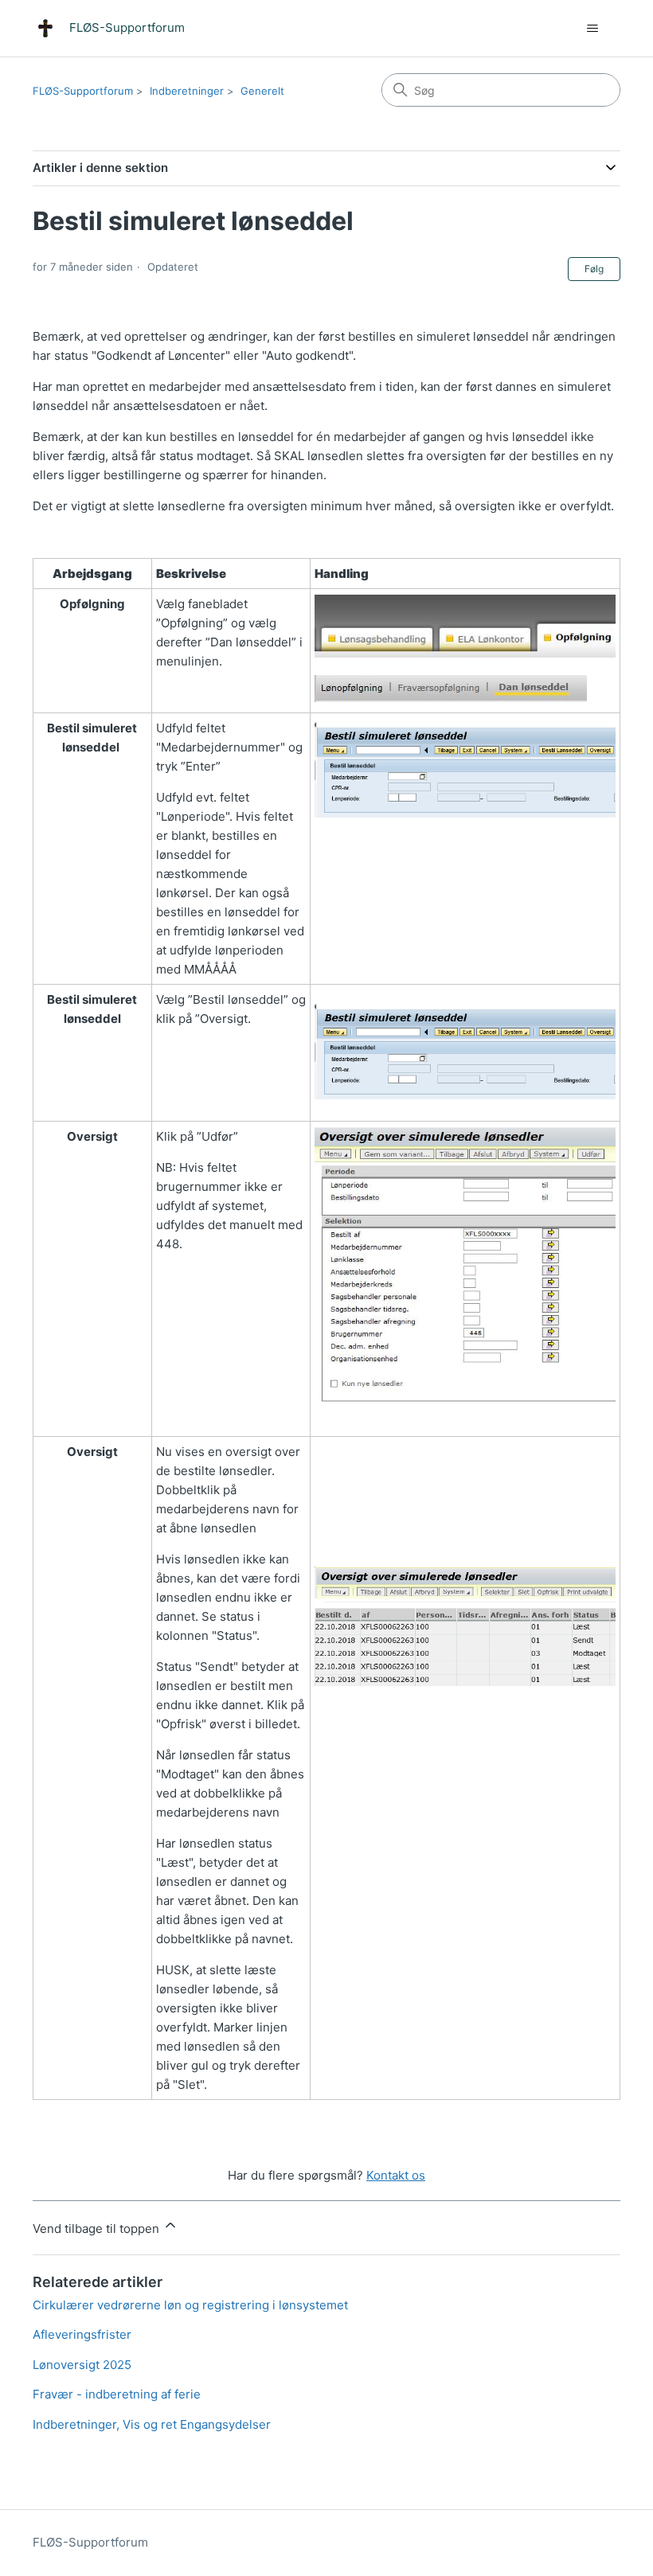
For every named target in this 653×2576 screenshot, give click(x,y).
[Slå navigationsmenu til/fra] (592, 29)
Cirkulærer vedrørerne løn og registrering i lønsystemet (190, 2305)
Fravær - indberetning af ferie (117, 2394)
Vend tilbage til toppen (98, 2229)
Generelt (262, 91)
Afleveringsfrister (82, 2334)
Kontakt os (396, 2175)
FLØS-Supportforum (83, 91)
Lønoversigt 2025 (82, 2365)
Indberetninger (187, 91)
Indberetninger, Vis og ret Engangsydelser (152, 2424)
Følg (594, 269)
